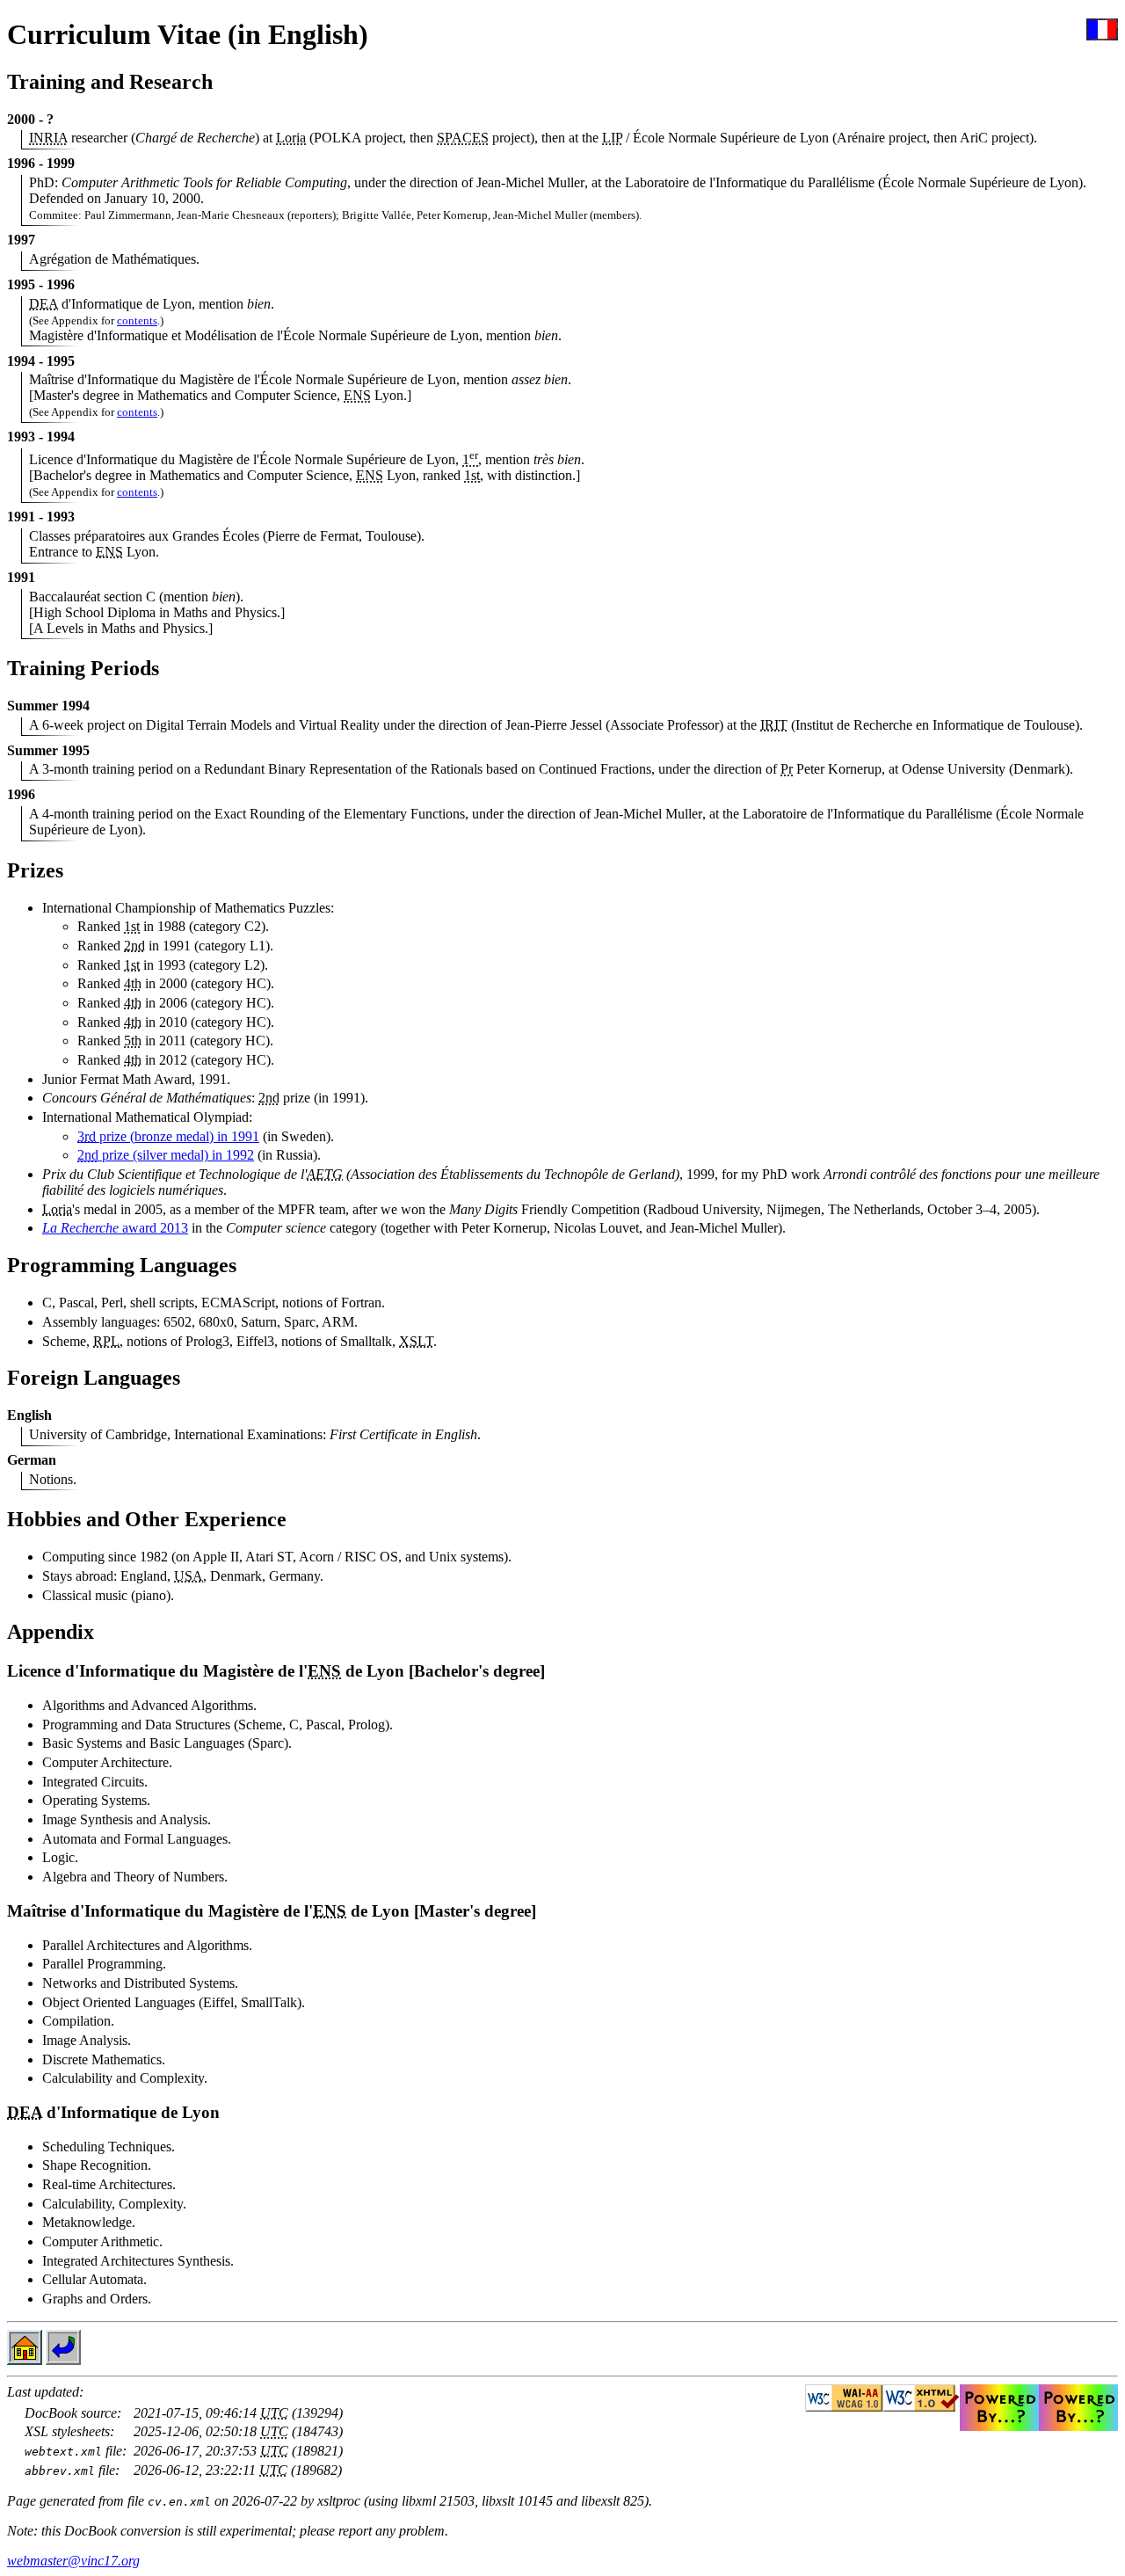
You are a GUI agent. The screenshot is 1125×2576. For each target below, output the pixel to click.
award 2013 (115, 1228)
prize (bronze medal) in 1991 (168, 1136)
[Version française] (1102, 36)
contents (137, 320)
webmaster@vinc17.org (73, 2561)
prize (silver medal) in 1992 (166, 1155)
